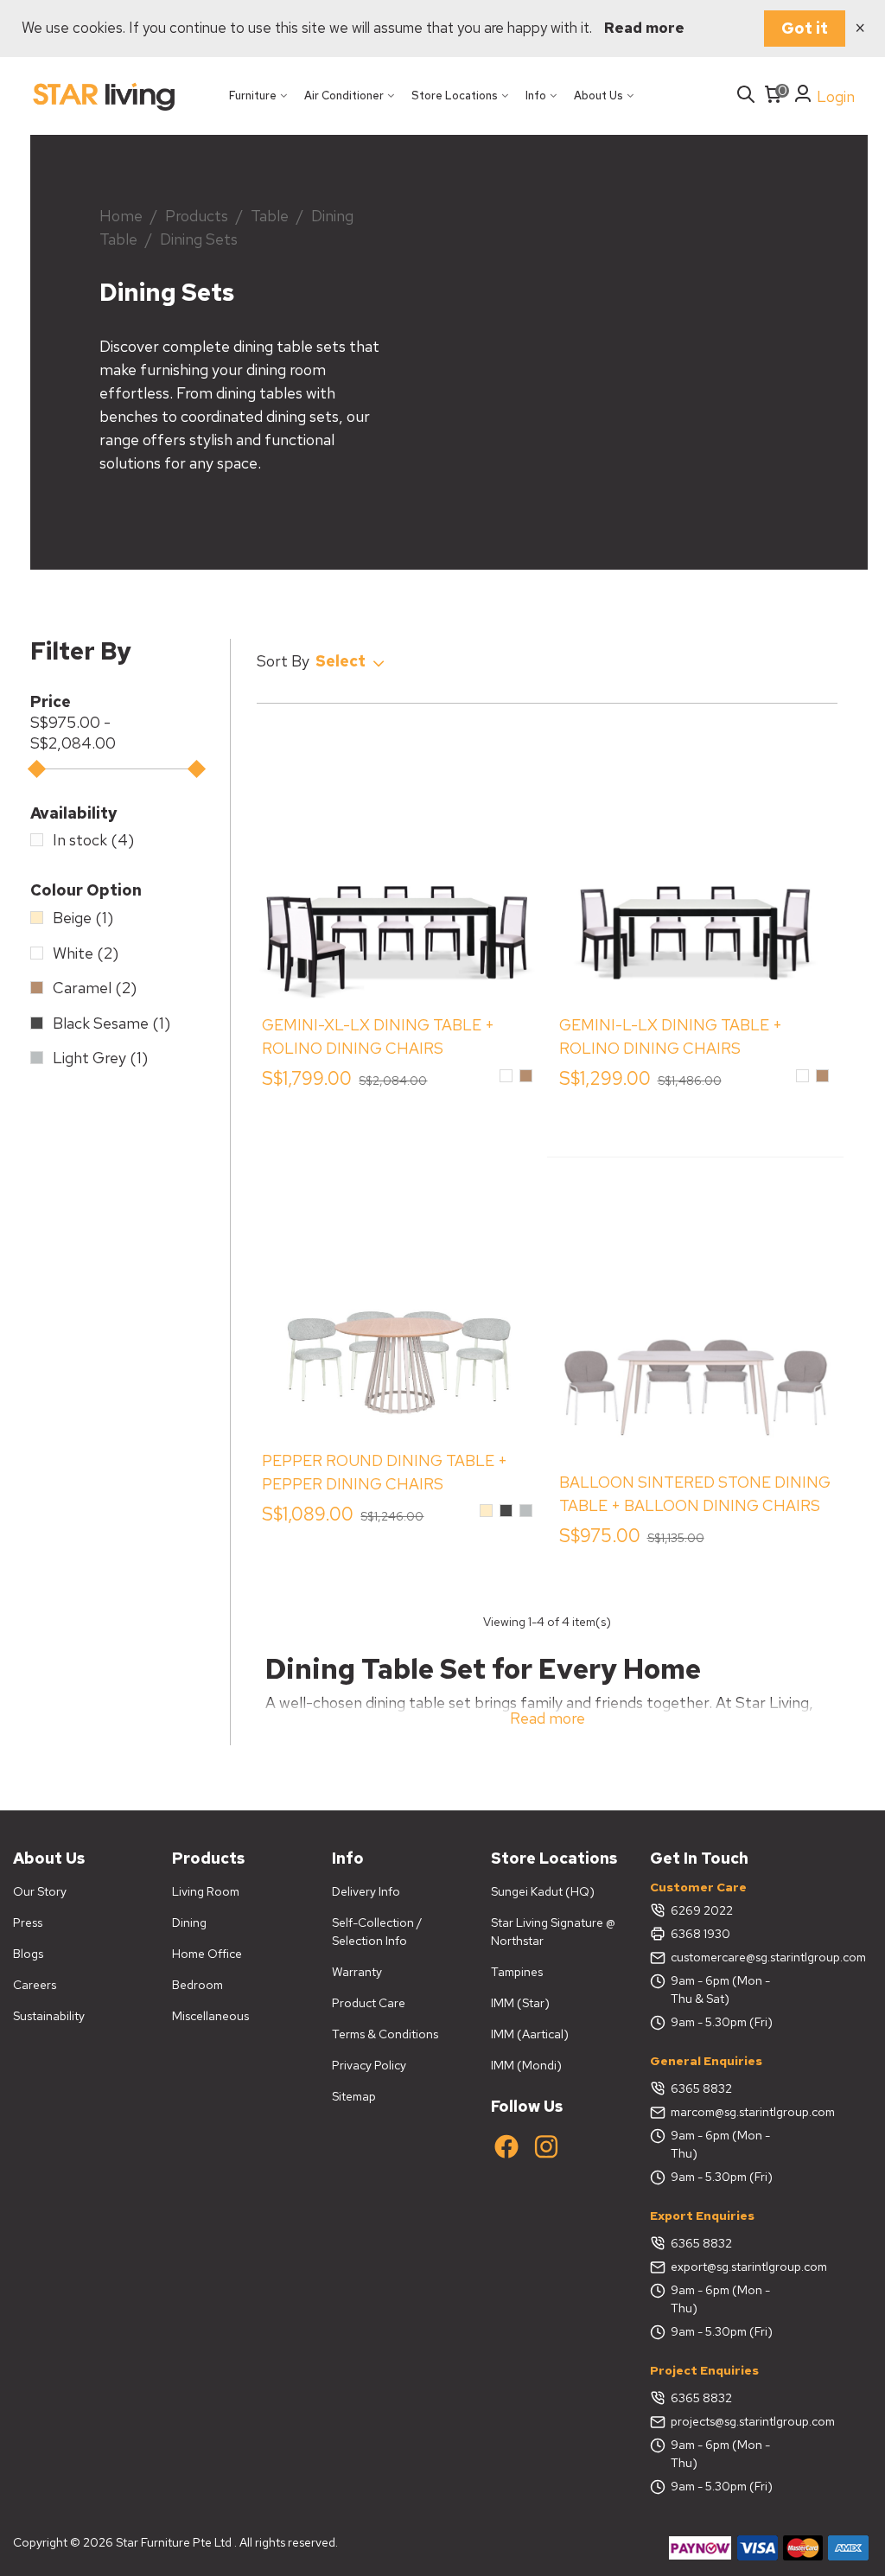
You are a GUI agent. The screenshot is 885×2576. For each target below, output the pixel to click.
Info (536, 96)
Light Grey (100, 1058)
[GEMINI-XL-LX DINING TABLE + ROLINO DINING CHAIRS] (398, 863)
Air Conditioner (344, 96)
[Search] (746, 96)
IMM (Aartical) (530, 2034)
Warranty (357, 1972)
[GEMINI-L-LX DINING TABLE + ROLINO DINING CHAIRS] (696, 863)
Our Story (40, 1891)
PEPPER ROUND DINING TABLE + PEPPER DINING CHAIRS (385, 1472)
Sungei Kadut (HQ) (543, 1891)
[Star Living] (104, 96)
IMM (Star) (520, 2003)
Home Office (207, 1954)
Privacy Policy (369, 2065)
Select (342, 661)
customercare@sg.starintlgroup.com (727, 1957)
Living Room (206, 1891)
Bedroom (197, 1985)
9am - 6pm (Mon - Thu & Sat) (720, 1989)
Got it (805, 28)
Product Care (369, 2003)
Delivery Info (366, 1891)
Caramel (95, 988)
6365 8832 (701, 2088)
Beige (83, 918)
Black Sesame (111, 1023)
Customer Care (698, 1887)
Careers (35, 1985)
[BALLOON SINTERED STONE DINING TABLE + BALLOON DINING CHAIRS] (696, 1320)
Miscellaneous (210, 2016)
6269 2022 (702, 1910)
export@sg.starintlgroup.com (727, 2267)
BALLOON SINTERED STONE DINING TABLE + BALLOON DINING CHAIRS (695, 1494)
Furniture (253, 96)
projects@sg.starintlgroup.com (727, 2421)
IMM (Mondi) (526, 2065)
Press (28, 1922)
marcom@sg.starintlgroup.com (727, 2112)
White (86, 953)
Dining (189, 1922)
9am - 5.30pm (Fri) (722, 2022)
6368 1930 (700, 1934)
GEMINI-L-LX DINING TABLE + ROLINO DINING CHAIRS (671, 1036)
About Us (598, 96)
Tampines (517, 1972)
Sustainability (49, 2016)
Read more (644, 28)
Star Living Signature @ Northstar (553, 1932)
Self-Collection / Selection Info (377, 1932)
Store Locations (455, 96)
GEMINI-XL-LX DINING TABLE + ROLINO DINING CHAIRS (378, 1036)
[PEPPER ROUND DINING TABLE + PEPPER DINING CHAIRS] (398, 1298)
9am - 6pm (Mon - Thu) (720, 2144)
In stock (93, 840)
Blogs (28, 1954)
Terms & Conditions (385, 2034)
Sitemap (354, 2096)
